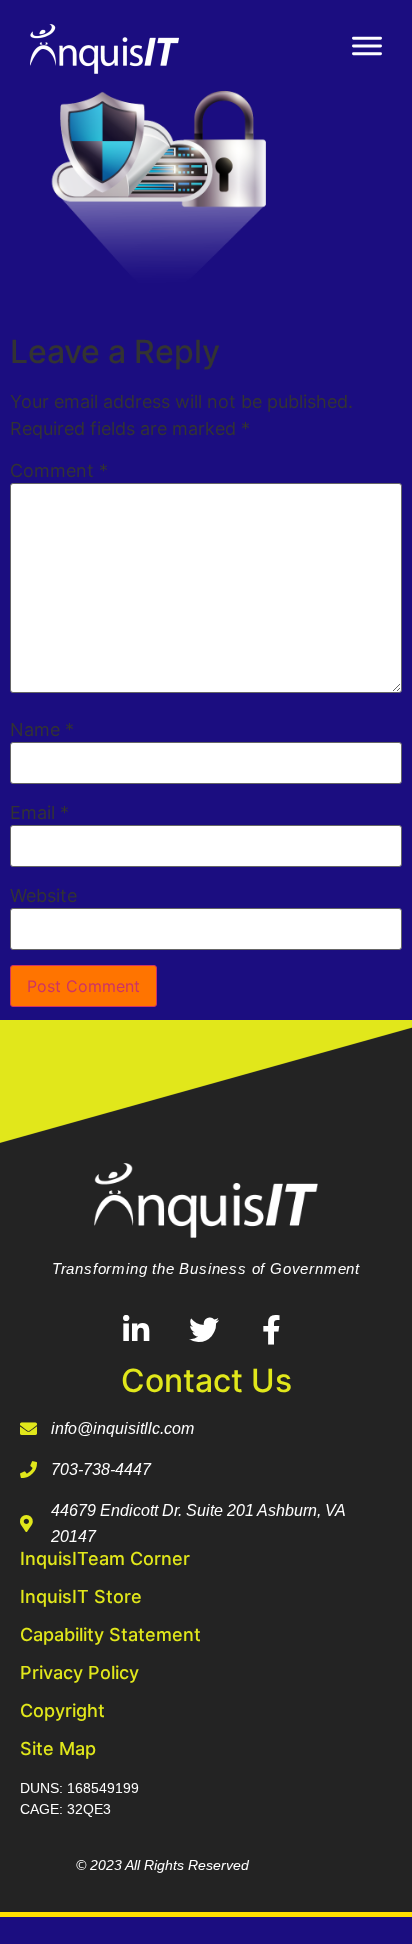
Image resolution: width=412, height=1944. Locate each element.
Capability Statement (110, 1634)
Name (42, 730)
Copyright (62, 1710)
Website (43, 896)
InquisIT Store (81, 1596)
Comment (59, 471)
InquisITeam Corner (105, 1558)
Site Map (58, 1748)
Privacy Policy (79, 1672)
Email (39, 813)
